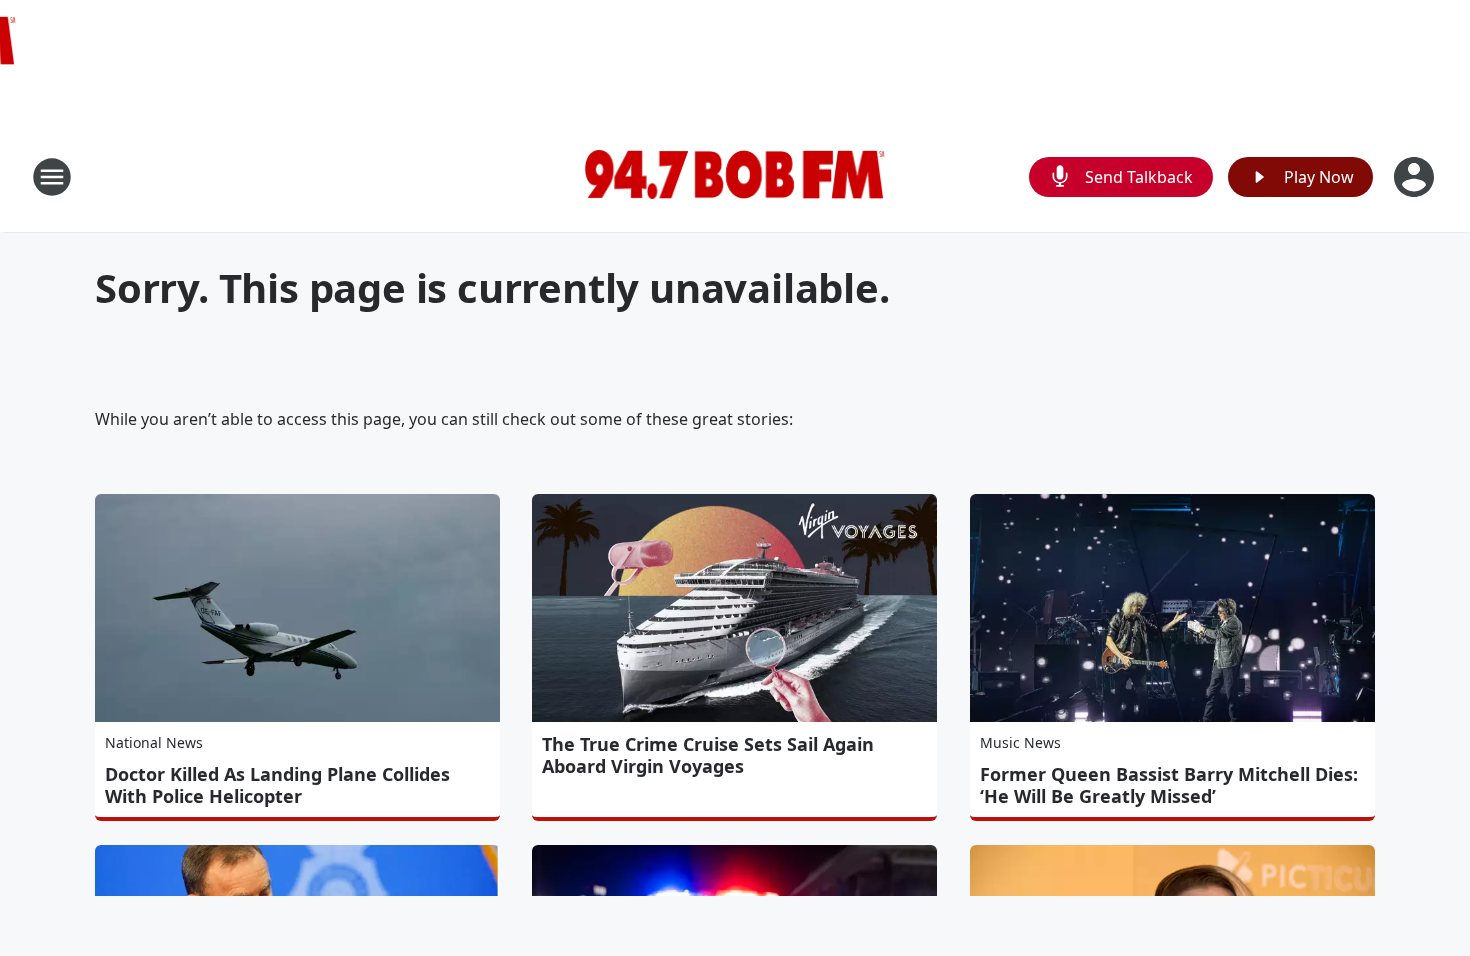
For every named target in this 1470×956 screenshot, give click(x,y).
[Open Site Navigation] (52, 177)
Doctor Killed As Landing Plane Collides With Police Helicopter (277, 785)
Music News (1020, 742)
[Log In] (1416, 177)
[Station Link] (735, 177)
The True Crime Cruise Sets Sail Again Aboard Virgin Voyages (708, 755)
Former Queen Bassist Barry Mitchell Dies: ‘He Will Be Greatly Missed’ (1169, 785)
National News (154, 742)
